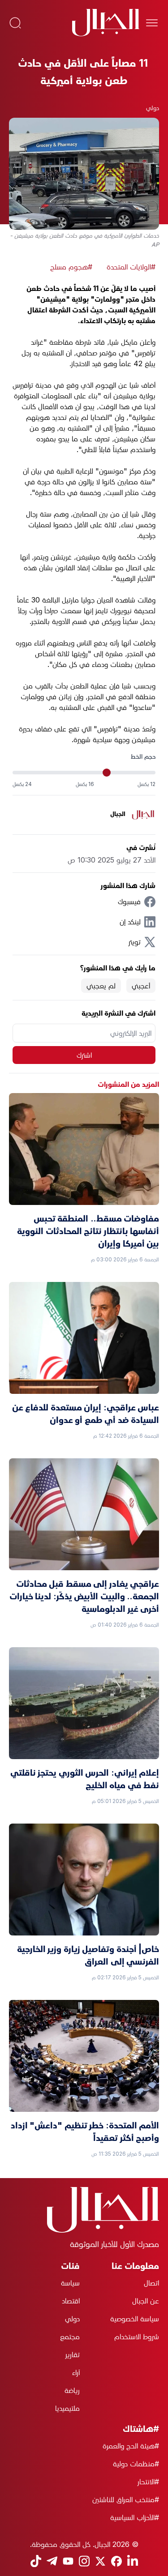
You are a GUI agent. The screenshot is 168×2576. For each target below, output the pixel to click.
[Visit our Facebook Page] (116, 2561)
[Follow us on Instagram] (84, 2561)
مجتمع (70, 2337)
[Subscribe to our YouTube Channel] (68, 2561)
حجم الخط (143, 756)
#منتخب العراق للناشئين (126, 2499)
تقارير (73, 2354)
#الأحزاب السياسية (135, 2517)
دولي (153, 108)
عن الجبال (146, 2301)
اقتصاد (71, 2301)
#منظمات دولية (136, 2464)
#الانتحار (148, 2482)
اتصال (151, 2283)
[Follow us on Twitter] (100, 2561)
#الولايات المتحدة (131, 267)
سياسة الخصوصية (135, 2319)
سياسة (70, 2283)
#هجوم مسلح (71, 267)
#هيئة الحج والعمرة (131, 2446)
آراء (76, 2372)
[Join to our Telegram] (52, 2561)
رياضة (72, 2390)
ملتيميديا (67, 2408)
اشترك (84, 1055)
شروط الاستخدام (137, 2337)
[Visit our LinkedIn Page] (133, 2561)
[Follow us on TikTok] (36, 2561)
